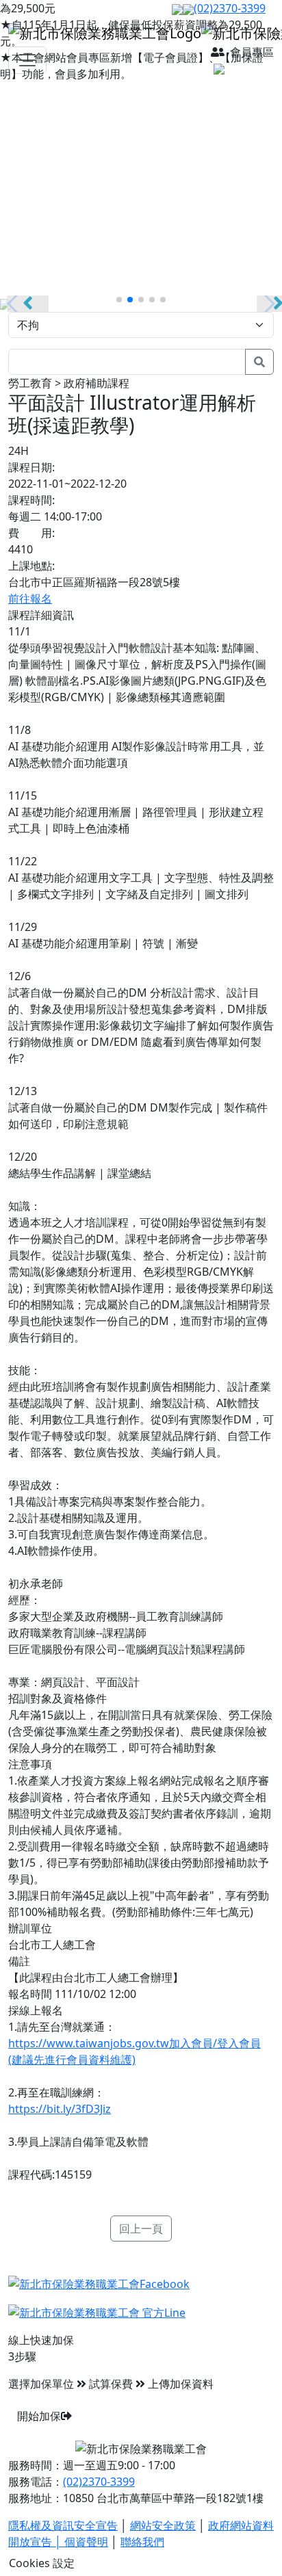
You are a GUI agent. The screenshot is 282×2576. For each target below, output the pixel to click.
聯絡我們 (142, 2542)
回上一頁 (141, 2229)
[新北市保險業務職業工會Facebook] (99, 2283)
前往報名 (30, 599)
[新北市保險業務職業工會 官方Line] (97, 2311)
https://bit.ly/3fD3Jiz (60, 2109)
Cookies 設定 (42, 2563)
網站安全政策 (163, 2525)
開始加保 (39, 2416)
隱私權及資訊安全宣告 (63, 2525)
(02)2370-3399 (99, 2482)
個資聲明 (86, 2542)
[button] (119, 300)
